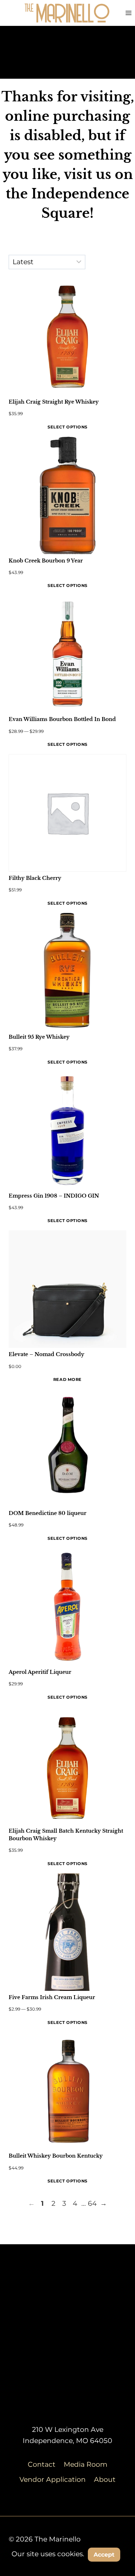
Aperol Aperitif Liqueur (40, 1672)
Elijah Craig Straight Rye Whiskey (54, 402)
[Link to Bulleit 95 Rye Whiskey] (67, 972)
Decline (68, 2570)
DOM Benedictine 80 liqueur (48, 1513)
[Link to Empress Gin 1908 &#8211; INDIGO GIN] (67, 1131)
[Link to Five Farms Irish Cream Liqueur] (67, 1932)
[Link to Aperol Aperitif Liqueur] (67, 1607)
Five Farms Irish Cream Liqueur (52, 1997)
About (105, 2479)
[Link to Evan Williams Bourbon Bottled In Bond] (67, 654)
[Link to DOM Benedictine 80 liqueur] (67, 1448)
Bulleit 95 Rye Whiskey (39, 1037)
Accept (104, 2555)
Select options (67, 427)
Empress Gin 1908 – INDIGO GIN (54, 1196)
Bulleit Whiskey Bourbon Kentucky (56, 2156)
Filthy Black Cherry (35, 878)
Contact (42, 2464)
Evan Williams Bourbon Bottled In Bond (62, 719)
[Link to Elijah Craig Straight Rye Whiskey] (67, 337)
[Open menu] (128, 13)
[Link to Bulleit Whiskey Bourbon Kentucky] (67, 2091)
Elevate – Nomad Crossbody (46, 1354)
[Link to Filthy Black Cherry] (67, 813)
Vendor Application (53, 2479)
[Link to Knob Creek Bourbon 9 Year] (67, 495)
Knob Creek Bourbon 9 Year (46, 561)
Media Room (85, 2464)
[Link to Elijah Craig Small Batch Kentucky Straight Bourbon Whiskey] (67, 1766)
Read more (67, 1379)
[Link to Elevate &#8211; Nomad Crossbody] (67, 1289)
